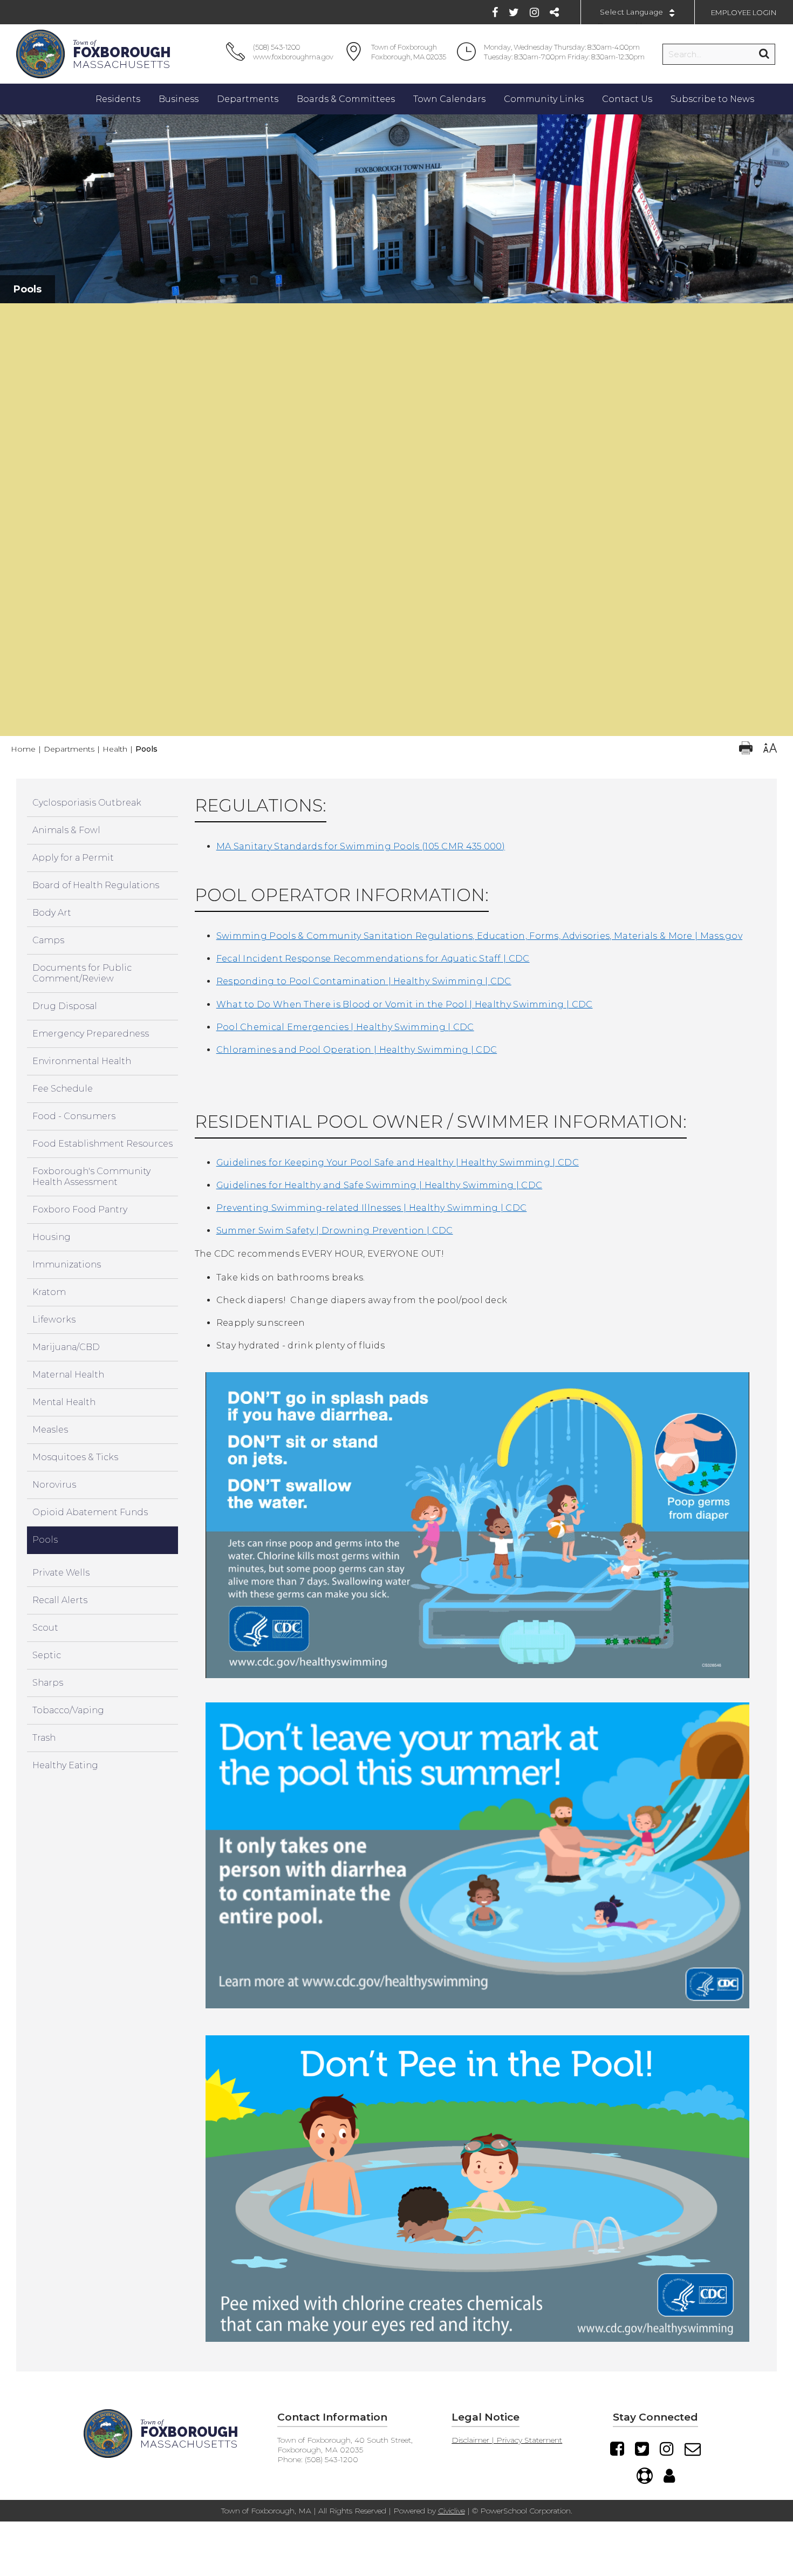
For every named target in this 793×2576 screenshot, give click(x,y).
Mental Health (64, 1402)
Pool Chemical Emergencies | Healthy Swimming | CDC (345, 1027)
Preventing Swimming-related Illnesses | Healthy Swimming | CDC (372, 1208)
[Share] (554, 12)
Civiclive (452, 2511)
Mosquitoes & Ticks (75, 1457)
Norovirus (54, 1485)
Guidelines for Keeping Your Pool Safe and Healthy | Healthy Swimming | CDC (398, 1163)
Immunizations (67, 1265)
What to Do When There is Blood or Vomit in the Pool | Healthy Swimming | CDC (405, 1004)
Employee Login (744, 12)
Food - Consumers (74, 1116)
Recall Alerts (60, 1600)
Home (23, 749)
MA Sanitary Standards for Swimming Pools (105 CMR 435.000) (361, 846)
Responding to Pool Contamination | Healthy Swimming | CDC (364, 981)
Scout (45, 1628)
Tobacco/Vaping (68, 1710)
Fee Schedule (63, 1089)
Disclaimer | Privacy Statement (507, 2440)
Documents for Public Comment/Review (82, 973)
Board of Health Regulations (96, 885)
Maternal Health (68, 1375)
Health (115, 749)
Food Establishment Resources (102, 1144)
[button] (397, 314)
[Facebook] (495, 12)
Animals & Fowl (66, 830)
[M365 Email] (693, 2449)
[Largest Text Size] (770, 749)
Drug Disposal (65, 1006)
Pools (45, 1540)
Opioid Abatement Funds (90, 1512)
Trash (44, 1738)
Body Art (52, 913)
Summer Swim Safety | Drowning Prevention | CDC (335, 1231)
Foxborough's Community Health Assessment (91, 1177)
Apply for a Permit (73, 858)
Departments (69, 749)
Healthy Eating (65, 1765)
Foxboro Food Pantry (80, 1209)
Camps (48, 940)
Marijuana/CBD (66, 1347)
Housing (52, 1237)
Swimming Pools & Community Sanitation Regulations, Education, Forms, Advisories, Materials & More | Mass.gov (479, 936)
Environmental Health (82, 1061)
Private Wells (61, 1573)
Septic (47, 1655)
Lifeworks (54, 1320)
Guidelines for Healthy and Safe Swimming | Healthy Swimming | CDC (380, 1185)
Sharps (48, 1683)
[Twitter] (514, 12)
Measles (50, 1430)
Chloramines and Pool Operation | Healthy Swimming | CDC (357, 1050)
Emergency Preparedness (91, 1034)
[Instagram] (534, 12)
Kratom (49, 1292)
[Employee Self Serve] (669, 2476)
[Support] (645, 2476)
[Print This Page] (746, 749)
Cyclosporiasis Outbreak (87, 803)
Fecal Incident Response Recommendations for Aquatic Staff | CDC (373, 959)
